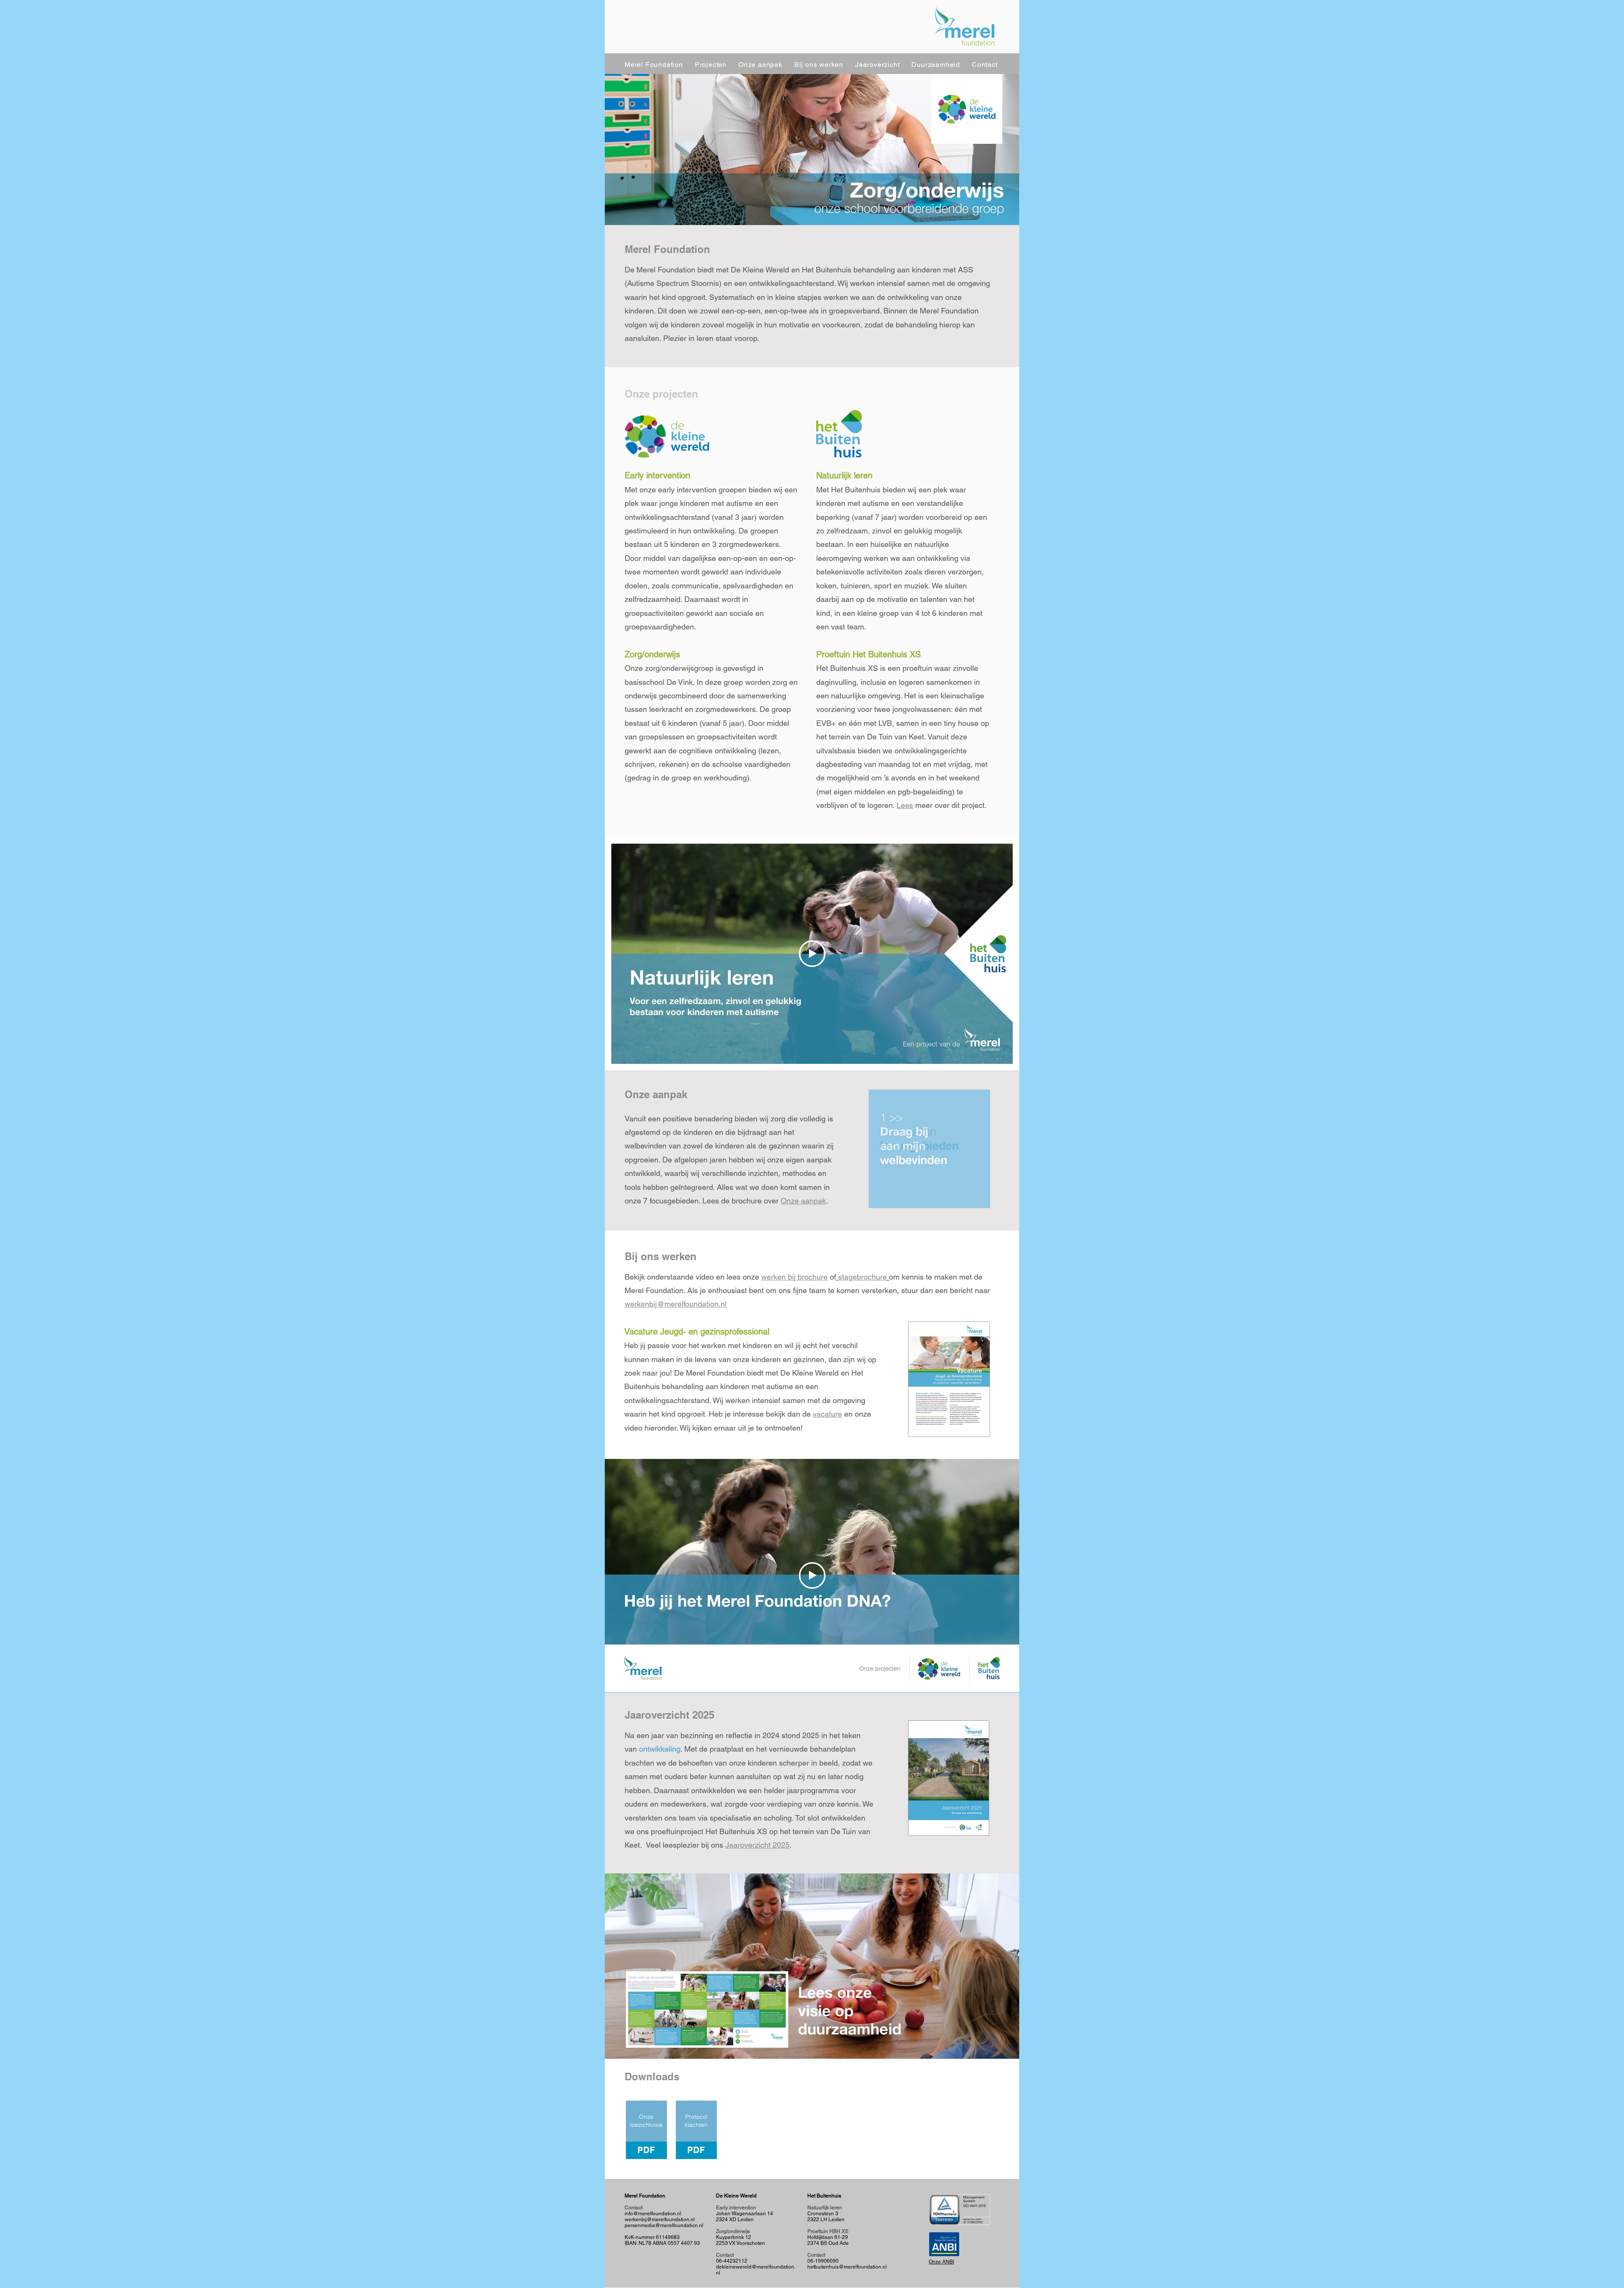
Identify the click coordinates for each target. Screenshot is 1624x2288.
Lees (905, 805)
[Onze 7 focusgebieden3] (929, 1149)
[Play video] (812, 954)
